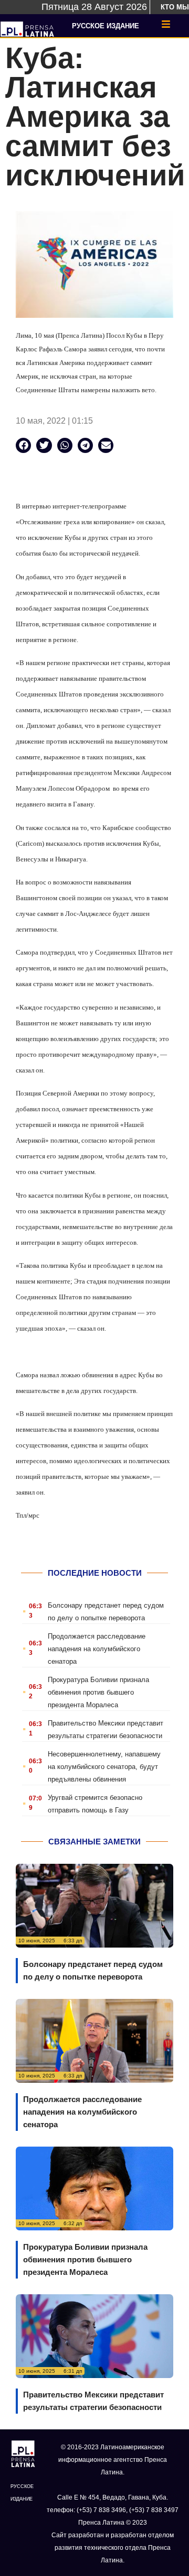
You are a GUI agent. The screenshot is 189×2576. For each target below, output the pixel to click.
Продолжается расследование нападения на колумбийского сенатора (97, 1649)
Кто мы (175, 7)
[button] (23, 445)
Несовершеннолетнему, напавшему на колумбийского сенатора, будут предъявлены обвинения (104, 1767)
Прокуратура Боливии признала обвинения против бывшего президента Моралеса (98, 1692)
